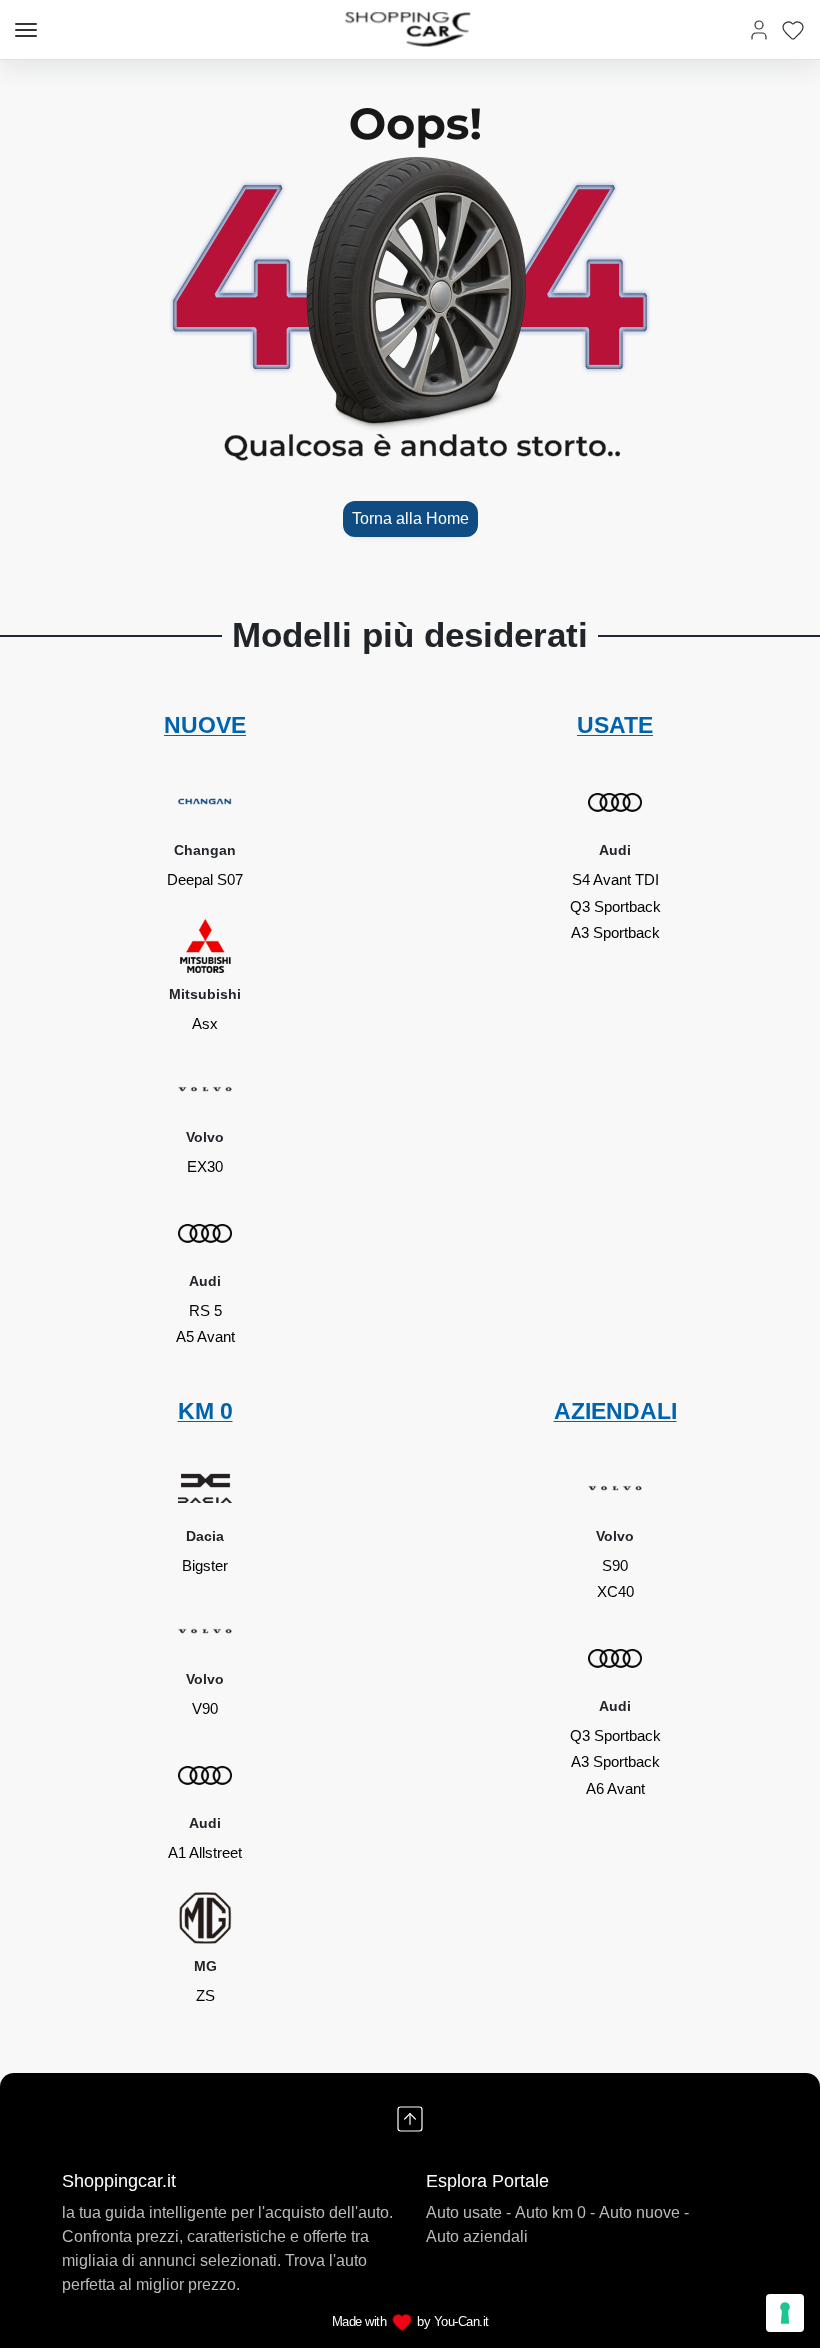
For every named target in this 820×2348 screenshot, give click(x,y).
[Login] (759, 29)
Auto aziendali (477, 2236)
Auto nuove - (644, 2212)
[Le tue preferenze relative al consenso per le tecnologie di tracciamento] (785, 2313)
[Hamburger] (26, 30)
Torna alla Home (410, 518)
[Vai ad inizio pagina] (410, 2119)
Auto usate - (468, 2212)
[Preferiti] (793, 29)
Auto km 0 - (555, 2212)
